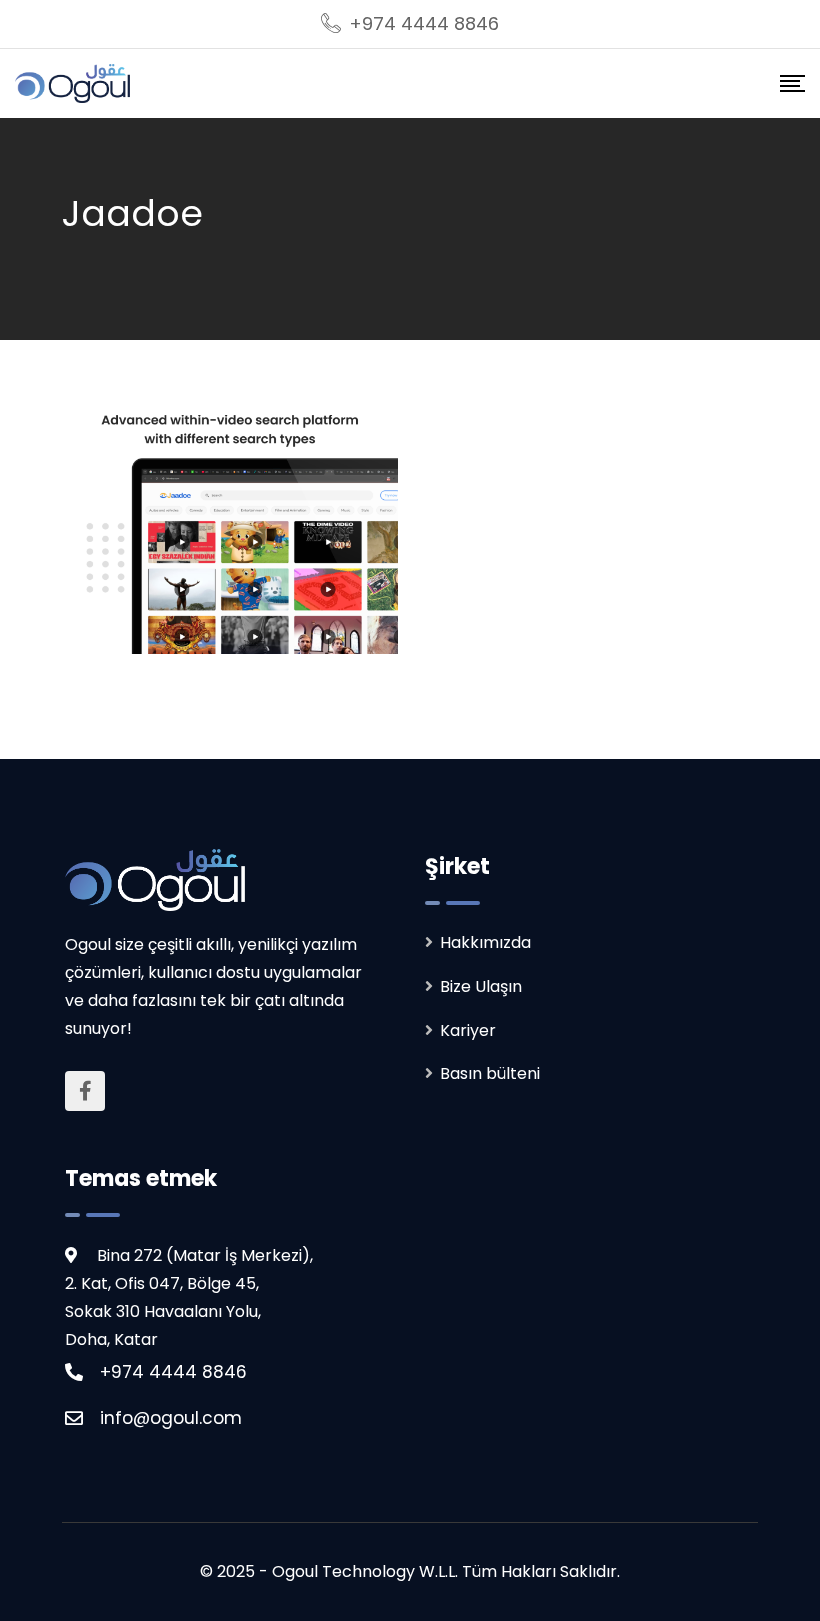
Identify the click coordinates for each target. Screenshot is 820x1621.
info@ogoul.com (171, 1418)
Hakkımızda (485, 942)
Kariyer (468, 1030)
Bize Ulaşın (481, 986)
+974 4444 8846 (424, 23)
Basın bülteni (490, 1073)
